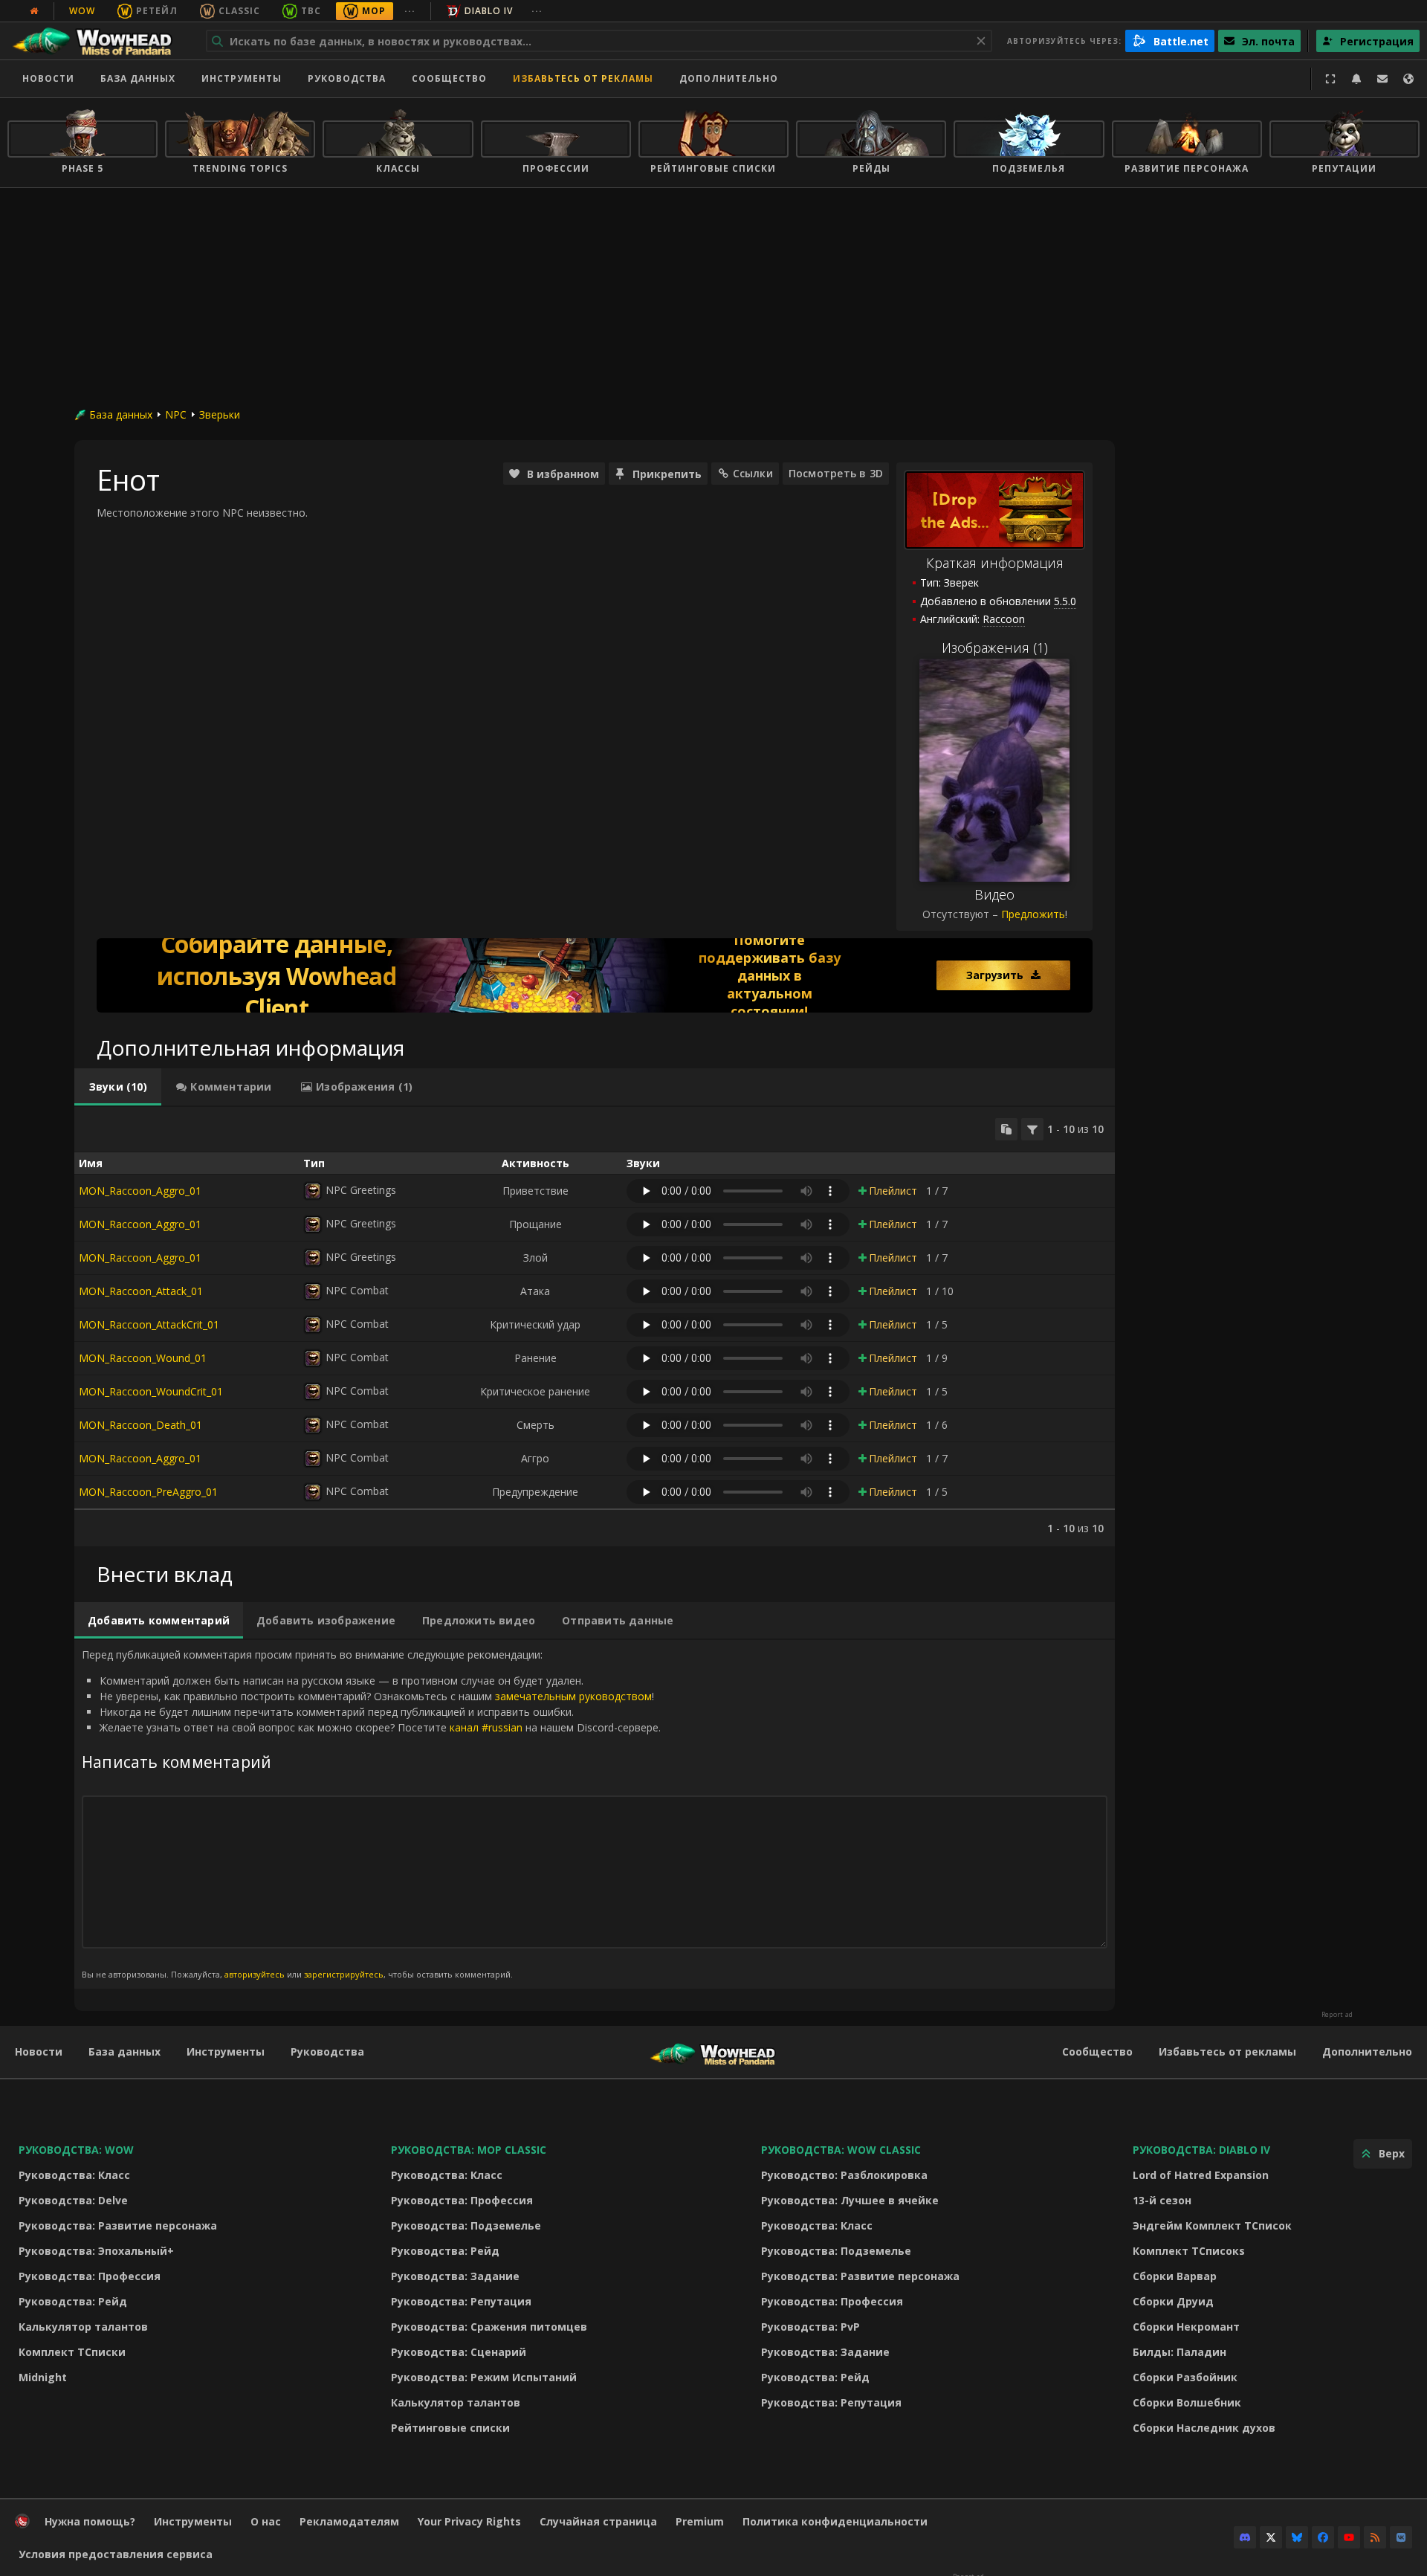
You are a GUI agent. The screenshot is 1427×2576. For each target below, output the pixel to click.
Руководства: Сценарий (459, 2352)
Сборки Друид (1173, 2301)
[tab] (118, 1087)
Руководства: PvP (810, 2327)
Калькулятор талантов (83, 2327)
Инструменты (226, 2052)
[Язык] (1408, 79)
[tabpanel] (595, 1327)
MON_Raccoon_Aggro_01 (140, 1191)
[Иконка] (313, 1191)
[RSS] (1375, 2537)
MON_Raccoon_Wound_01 (143, 1358)
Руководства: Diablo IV (1201, 2150)
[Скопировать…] (1006, 1129)
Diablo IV (489, 11)
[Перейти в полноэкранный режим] (1330, 79)
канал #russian (486, 1727)
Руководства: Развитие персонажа (118, 2225)
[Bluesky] (1297, 2537)
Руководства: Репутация (461, 2301)
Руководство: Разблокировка (844, 2175)
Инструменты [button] (242, 78)
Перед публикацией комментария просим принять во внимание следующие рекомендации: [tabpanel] (371, 1814)
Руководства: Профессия (90, 2276)
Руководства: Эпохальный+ (96, 2251)
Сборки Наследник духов (1204, 2428)
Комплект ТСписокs (1189, 2251)
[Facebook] (1323, 2537)
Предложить (1033, 914)
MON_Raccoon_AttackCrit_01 (149, 1324)
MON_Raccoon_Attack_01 (141, 1291)
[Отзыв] (1382, 79)
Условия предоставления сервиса (116, 2554)
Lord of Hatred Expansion (1201, 2175)
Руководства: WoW (76, 2150)
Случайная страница (598, 2521)
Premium (700, 2521)
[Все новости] (34, 11)
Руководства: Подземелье (466, 2225)
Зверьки (220, 414)
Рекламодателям (349, 2521)
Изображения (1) (995, 648)
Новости (48, 78)
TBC (311, 11)
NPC (176, 414)
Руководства (347, 78)
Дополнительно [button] (729, 78)
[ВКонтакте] (1401, 2537)
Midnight (43, 2377)
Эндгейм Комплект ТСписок (1212, 2225)
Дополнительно (1367, 2052)
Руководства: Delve (73, 2200)
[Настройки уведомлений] (1356, 79)
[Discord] (1245, 2537)
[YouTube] (1349, 2537)
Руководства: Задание (455, 2276)
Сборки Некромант (1186, 2327)
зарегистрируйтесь (344, 1974)
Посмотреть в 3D (836, 473)
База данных (138, 78)
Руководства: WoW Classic (841, 2150)
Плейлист (893, 1191)
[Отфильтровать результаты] (1032, 1129)
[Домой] (99, 41)
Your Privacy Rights (469, 2521)
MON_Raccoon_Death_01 (140, 1425)
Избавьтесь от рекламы (583, 78)
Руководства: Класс (74, 2175)
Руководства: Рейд (73, 2301)
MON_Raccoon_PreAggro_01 (148, 1492)
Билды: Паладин (1180, 2352)
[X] (1271, 2537)
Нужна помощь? (90, 2521)
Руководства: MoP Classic (469, 2150)
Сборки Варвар (1175, 2276)
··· (410, 11)
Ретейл (157, 11)
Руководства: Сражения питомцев (489, 2327)
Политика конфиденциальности (835, 2521)
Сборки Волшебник (1187, 2402)
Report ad (1337, 2015)
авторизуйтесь (255, 1974)
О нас (266, 2521)
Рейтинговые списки (450, 2428)
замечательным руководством (573, 1696)
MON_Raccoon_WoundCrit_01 (151, 1391)
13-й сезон (1162, 2200)
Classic (239, 11)
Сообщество (449, 78)
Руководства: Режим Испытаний (484, 2377)
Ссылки (753, 473)
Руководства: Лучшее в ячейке (850, 2200)
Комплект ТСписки (72, 2352)
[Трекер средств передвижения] (595, 975)
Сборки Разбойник (1185, 2377)
